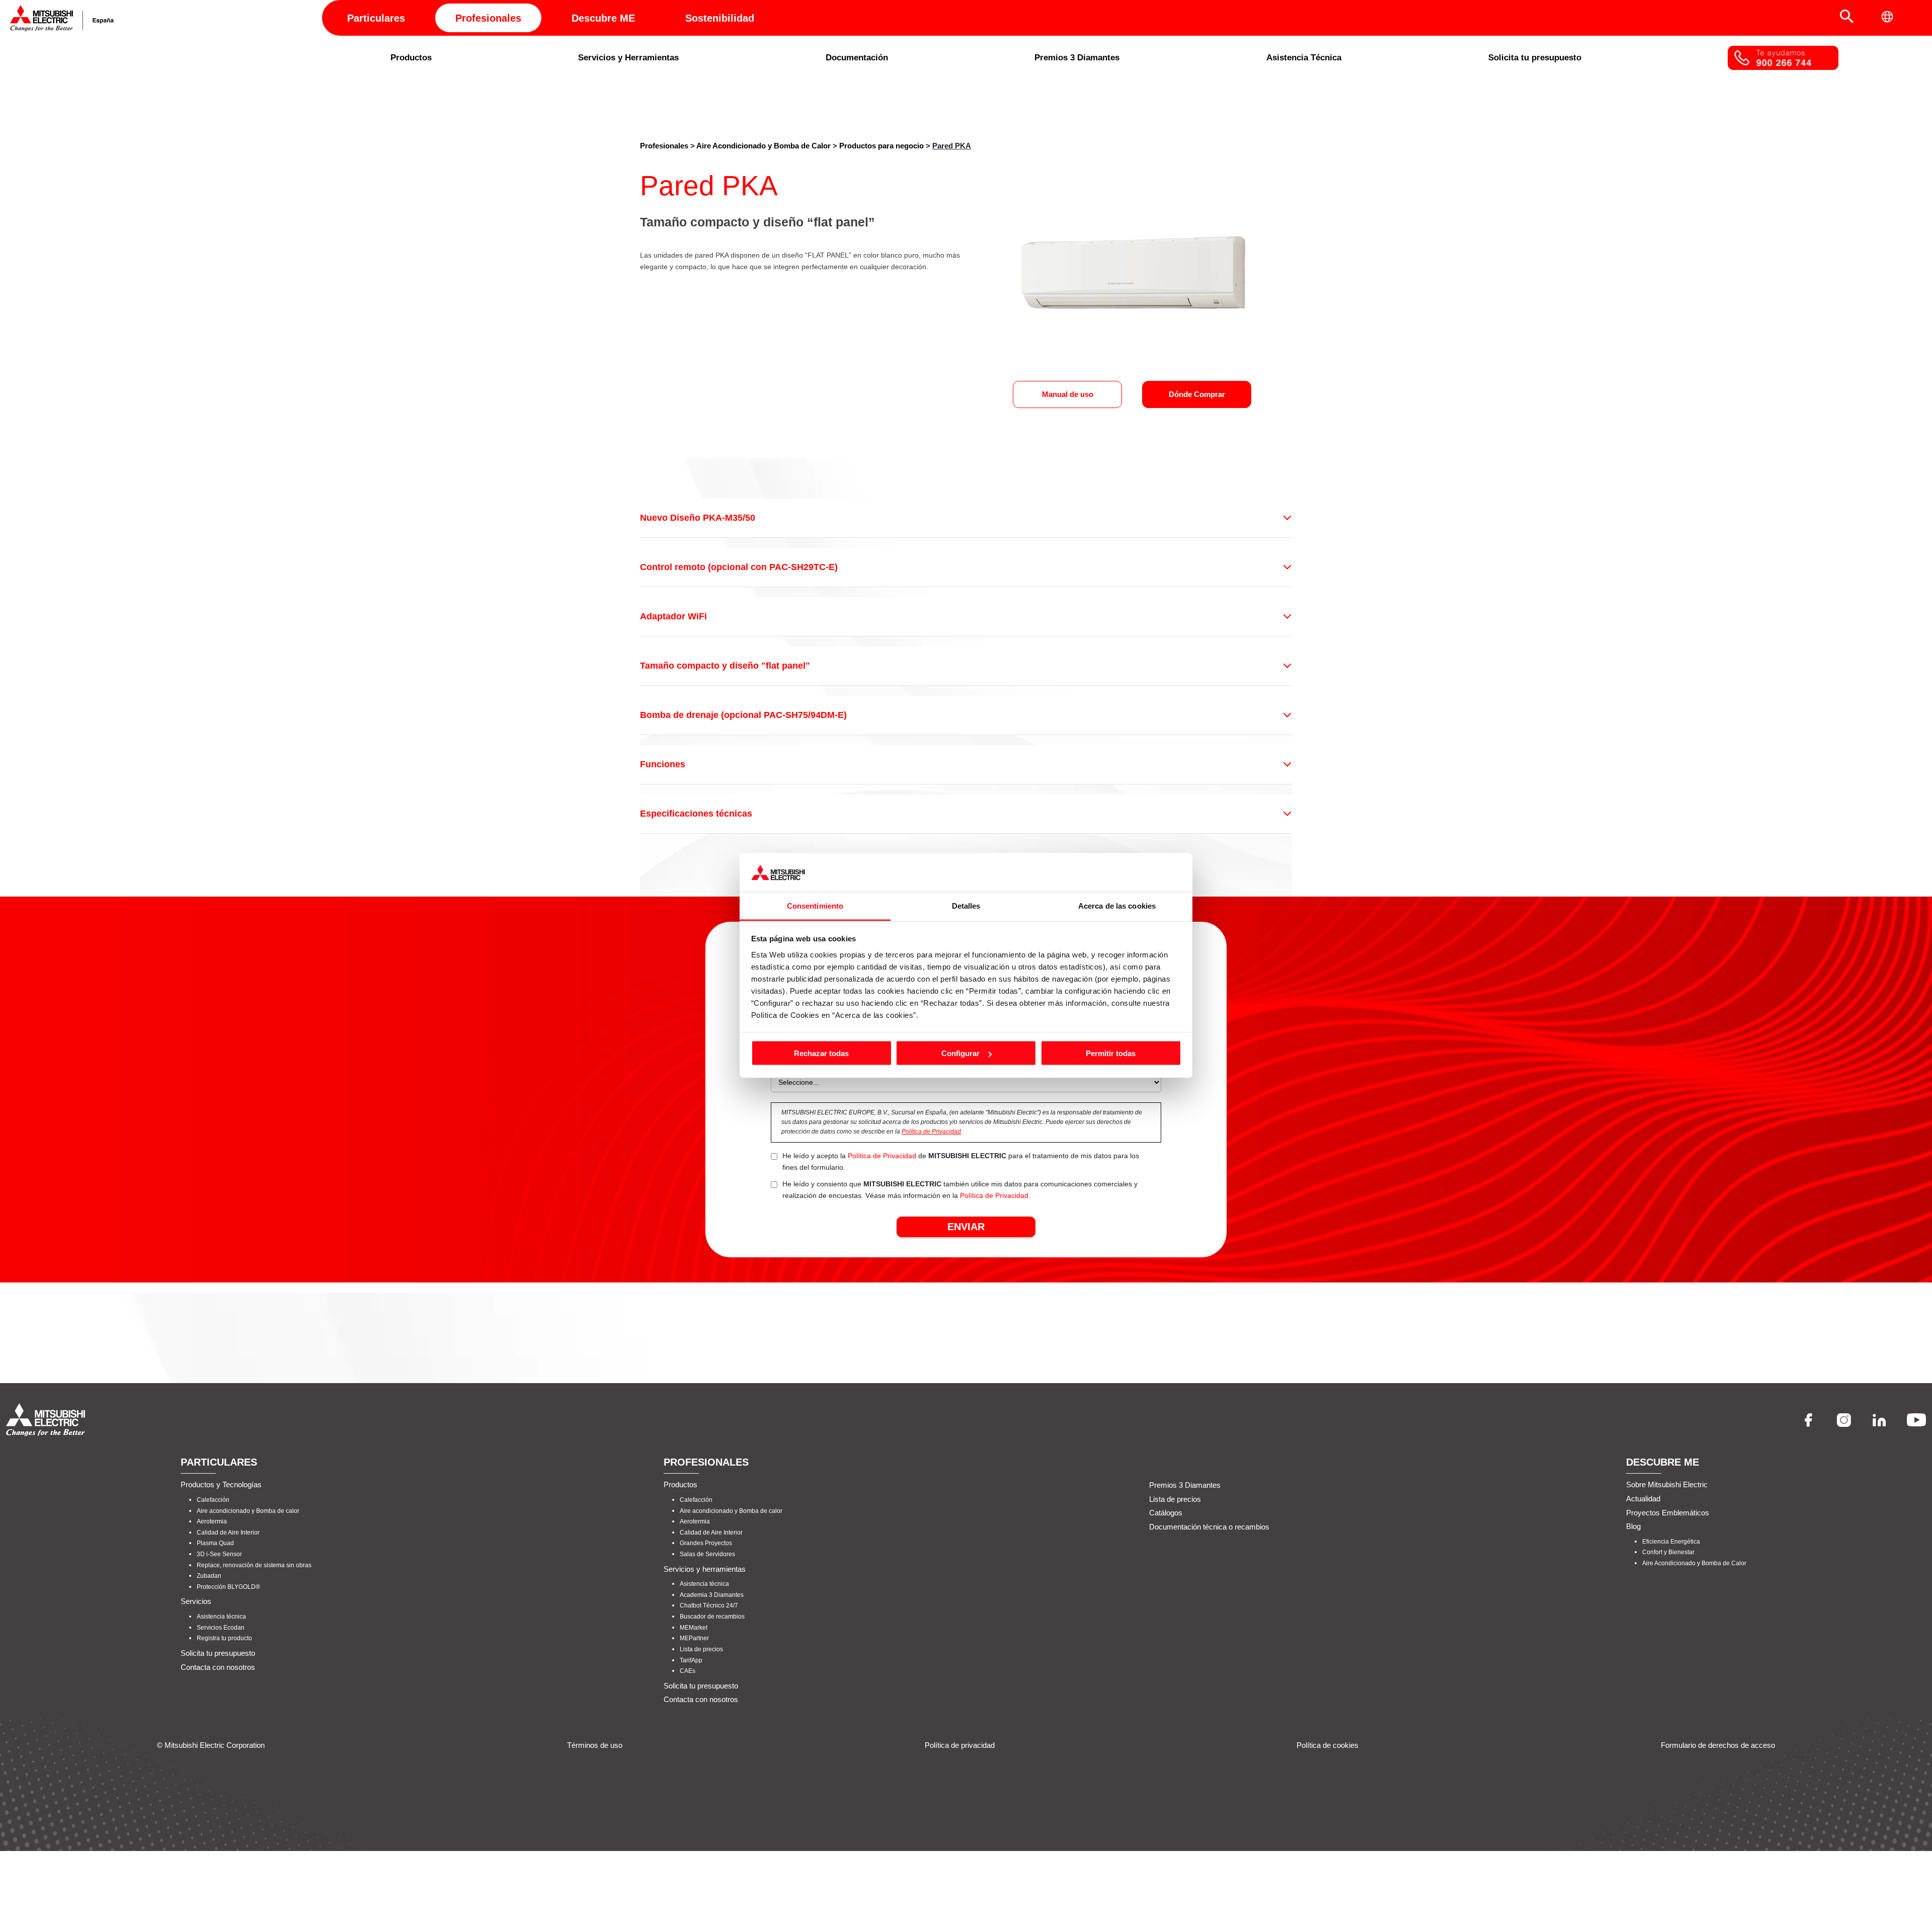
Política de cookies (1327, 1745)
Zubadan (209, 1576)
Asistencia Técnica (1304, 58)
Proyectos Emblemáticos (1668, 1512)
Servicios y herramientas (705, 1568)
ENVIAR (966, 1227)
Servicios (196, 1601)
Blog (1633, 1526)
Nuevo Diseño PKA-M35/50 (698, 518)
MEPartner (694, 1638)
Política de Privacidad (931, 1132)
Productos (411, 58)
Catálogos (1166, 1513)
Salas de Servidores (707, 1554)
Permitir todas (1111, 1053)
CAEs (688, 1671)
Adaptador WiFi (673, 616)
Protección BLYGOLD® (228, 1587)
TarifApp (691, 1660)
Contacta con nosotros (218, 1667)
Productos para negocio (881, 146)
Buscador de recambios (712, 1617)
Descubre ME (603, 18)
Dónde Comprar (1197, 394)
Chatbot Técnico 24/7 (709, 1605)
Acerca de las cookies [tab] (1117, 905)
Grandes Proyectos (706, 1543)
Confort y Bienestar (1668, 1552)
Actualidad (1643, 1499)
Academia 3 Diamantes (712, 1595)
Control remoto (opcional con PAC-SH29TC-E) (739, 567)
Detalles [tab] (966, 905)
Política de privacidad (960, 1745)
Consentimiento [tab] (815, 905)
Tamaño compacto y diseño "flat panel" (725, 666)
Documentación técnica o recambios (1209, 1527)
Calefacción (213, 1500)
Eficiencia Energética (1671, 1542)
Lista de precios (701, 1649)
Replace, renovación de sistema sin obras (254, 1565)
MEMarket (694, 1627)
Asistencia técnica (221, 1617)
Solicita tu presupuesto (1535, 58)
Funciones (663, 764)
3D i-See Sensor (219, 1554)
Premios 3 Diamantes (1077, 58)
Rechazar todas (821, 1053)
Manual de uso (1068, 394)
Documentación (857, 58)
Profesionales (488, 18)
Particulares (376, 18)
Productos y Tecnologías (221, 1484)
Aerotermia (212, 1521)
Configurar (960, 1053)
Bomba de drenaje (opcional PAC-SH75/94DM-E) (743, 715)
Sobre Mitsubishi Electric (1667, 1484)
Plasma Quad (215, 1543)
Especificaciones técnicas (696, 814)
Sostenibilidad (720, 18)
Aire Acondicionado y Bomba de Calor (763, 146)
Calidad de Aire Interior (228, 1533)
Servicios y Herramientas (628, 58)
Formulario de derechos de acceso (1718, 1745)
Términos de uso (595, 1745)
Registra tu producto (224, 1638)
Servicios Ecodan (221, 1627)
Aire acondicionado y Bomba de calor (248, 1510)
